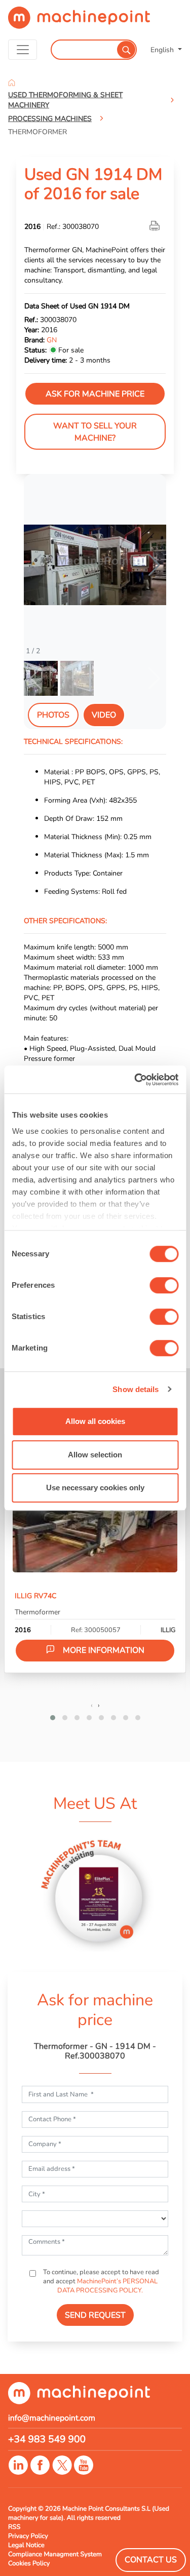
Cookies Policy (29, 2563)
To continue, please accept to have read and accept (100, 2281)
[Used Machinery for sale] (79, 22)
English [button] (163, 50)
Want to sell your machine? (95, 432)
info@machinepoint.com (52, 2418)
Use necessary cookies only (95, 1488)
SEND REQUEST (95, 2315)
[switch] (164, 1285)
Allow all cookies (95, 1421)
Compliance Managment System (55, 2554)
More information (104, 1650)
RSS (14, 2527)
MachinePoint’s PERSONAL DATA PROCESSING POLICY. (107, 2286)
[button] (154, 565)
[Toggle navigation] (23, 50)
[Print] (156, 226)
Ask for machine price (95, 394)
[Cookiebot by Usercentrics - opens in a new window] (135, 1080)
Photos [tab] (53, 715)
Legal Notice (26, 2545)
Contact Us (151, 2560)
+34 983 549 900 (47, 2439)
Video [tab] (104, 715)
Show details (136, 1389)
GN (52, 340)
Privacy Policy (28, 2536)
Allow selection (95, 1455)
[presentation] (92, 1705)
